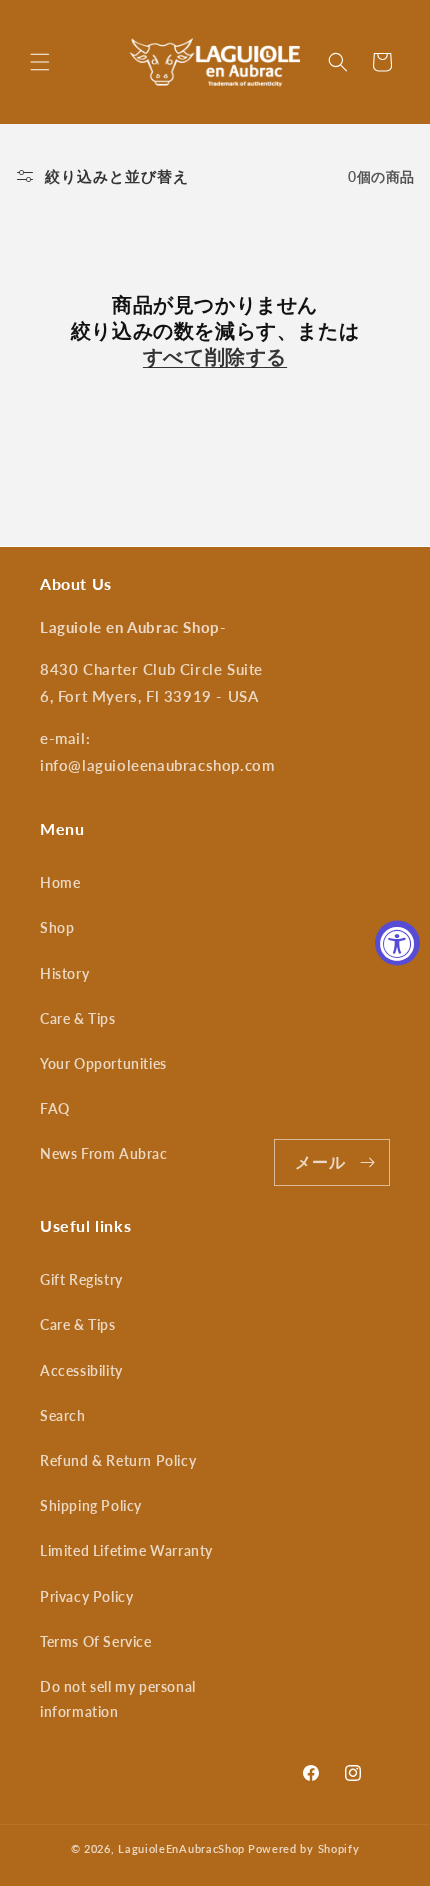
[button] (40, 62)
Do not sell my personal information (118, 1699)
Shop (57, 927)
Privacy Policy (86, 1596)
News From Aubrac (104, 1153)
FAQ (55, 1108)
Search (63, 1415)
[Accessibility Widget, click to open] (397, 943)
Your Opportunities (103, 1063)
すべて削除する (215, 356)
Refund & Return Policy (118, 1460)
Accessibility (81, 1370)
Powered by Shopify (304, 1848)
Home (60, 882)
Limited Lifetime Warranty (126, 1550)
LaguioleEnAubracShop (181, 1848)
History (64, 973)
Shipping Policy (91, 1505)
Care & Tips (78, 1018)
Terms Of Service (96, 1641)
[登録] (367, 1162)
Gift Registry (81, 1279)
